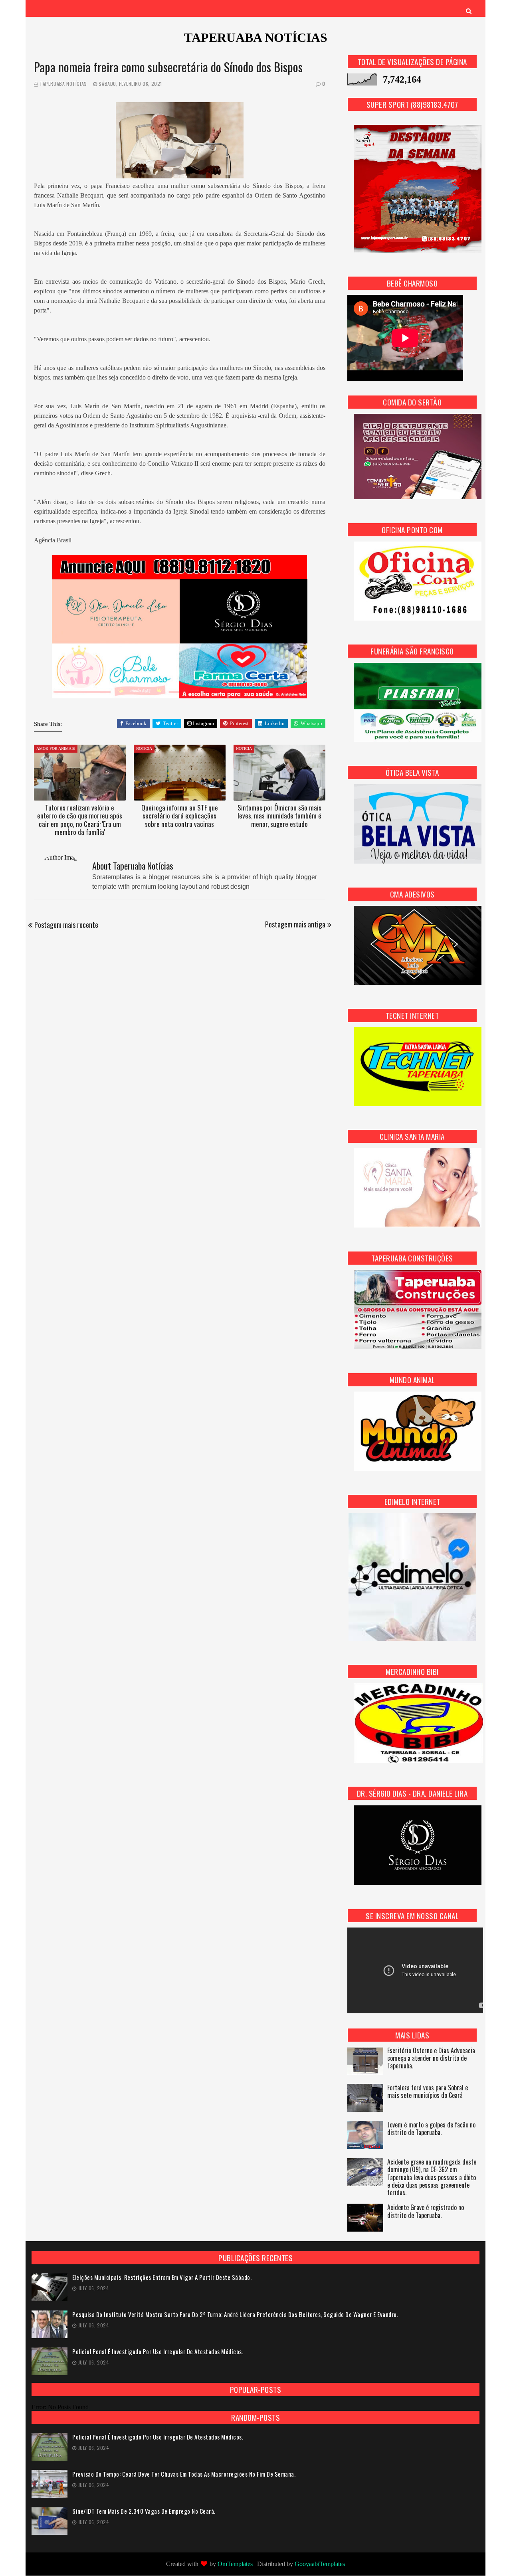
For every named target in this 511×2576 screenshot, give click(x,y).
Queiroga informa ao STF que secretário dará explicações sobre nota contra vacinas (180, 816)
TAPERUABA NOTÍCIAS (256, 38)
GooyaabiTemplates (320, 2564)
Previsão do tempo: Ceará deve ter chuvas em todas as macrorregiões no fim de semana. (184, 2474)
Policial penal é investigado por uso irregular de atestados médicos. (158, 2352)
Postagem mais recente (66, 925)
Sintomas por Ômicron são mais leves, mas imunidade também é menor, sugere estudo (279, 816)
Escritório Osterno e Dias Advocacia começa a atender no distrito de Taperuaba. (431, 2059)
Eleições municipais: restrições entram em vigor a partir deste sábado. (162, 2277)
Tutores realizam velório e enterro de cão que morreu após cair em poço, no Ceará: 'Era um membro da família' (80, 820)
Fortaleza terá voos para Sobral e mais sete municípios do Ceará (428, 2092)
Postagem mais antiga (295, 924)
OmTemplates (235, 2564)
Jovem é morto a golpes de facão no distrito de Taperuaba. (431, 2129)
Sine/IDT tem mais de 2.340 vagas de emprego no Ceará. (144, 2511)
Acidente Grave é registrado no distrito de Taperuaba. (426, 2212)
